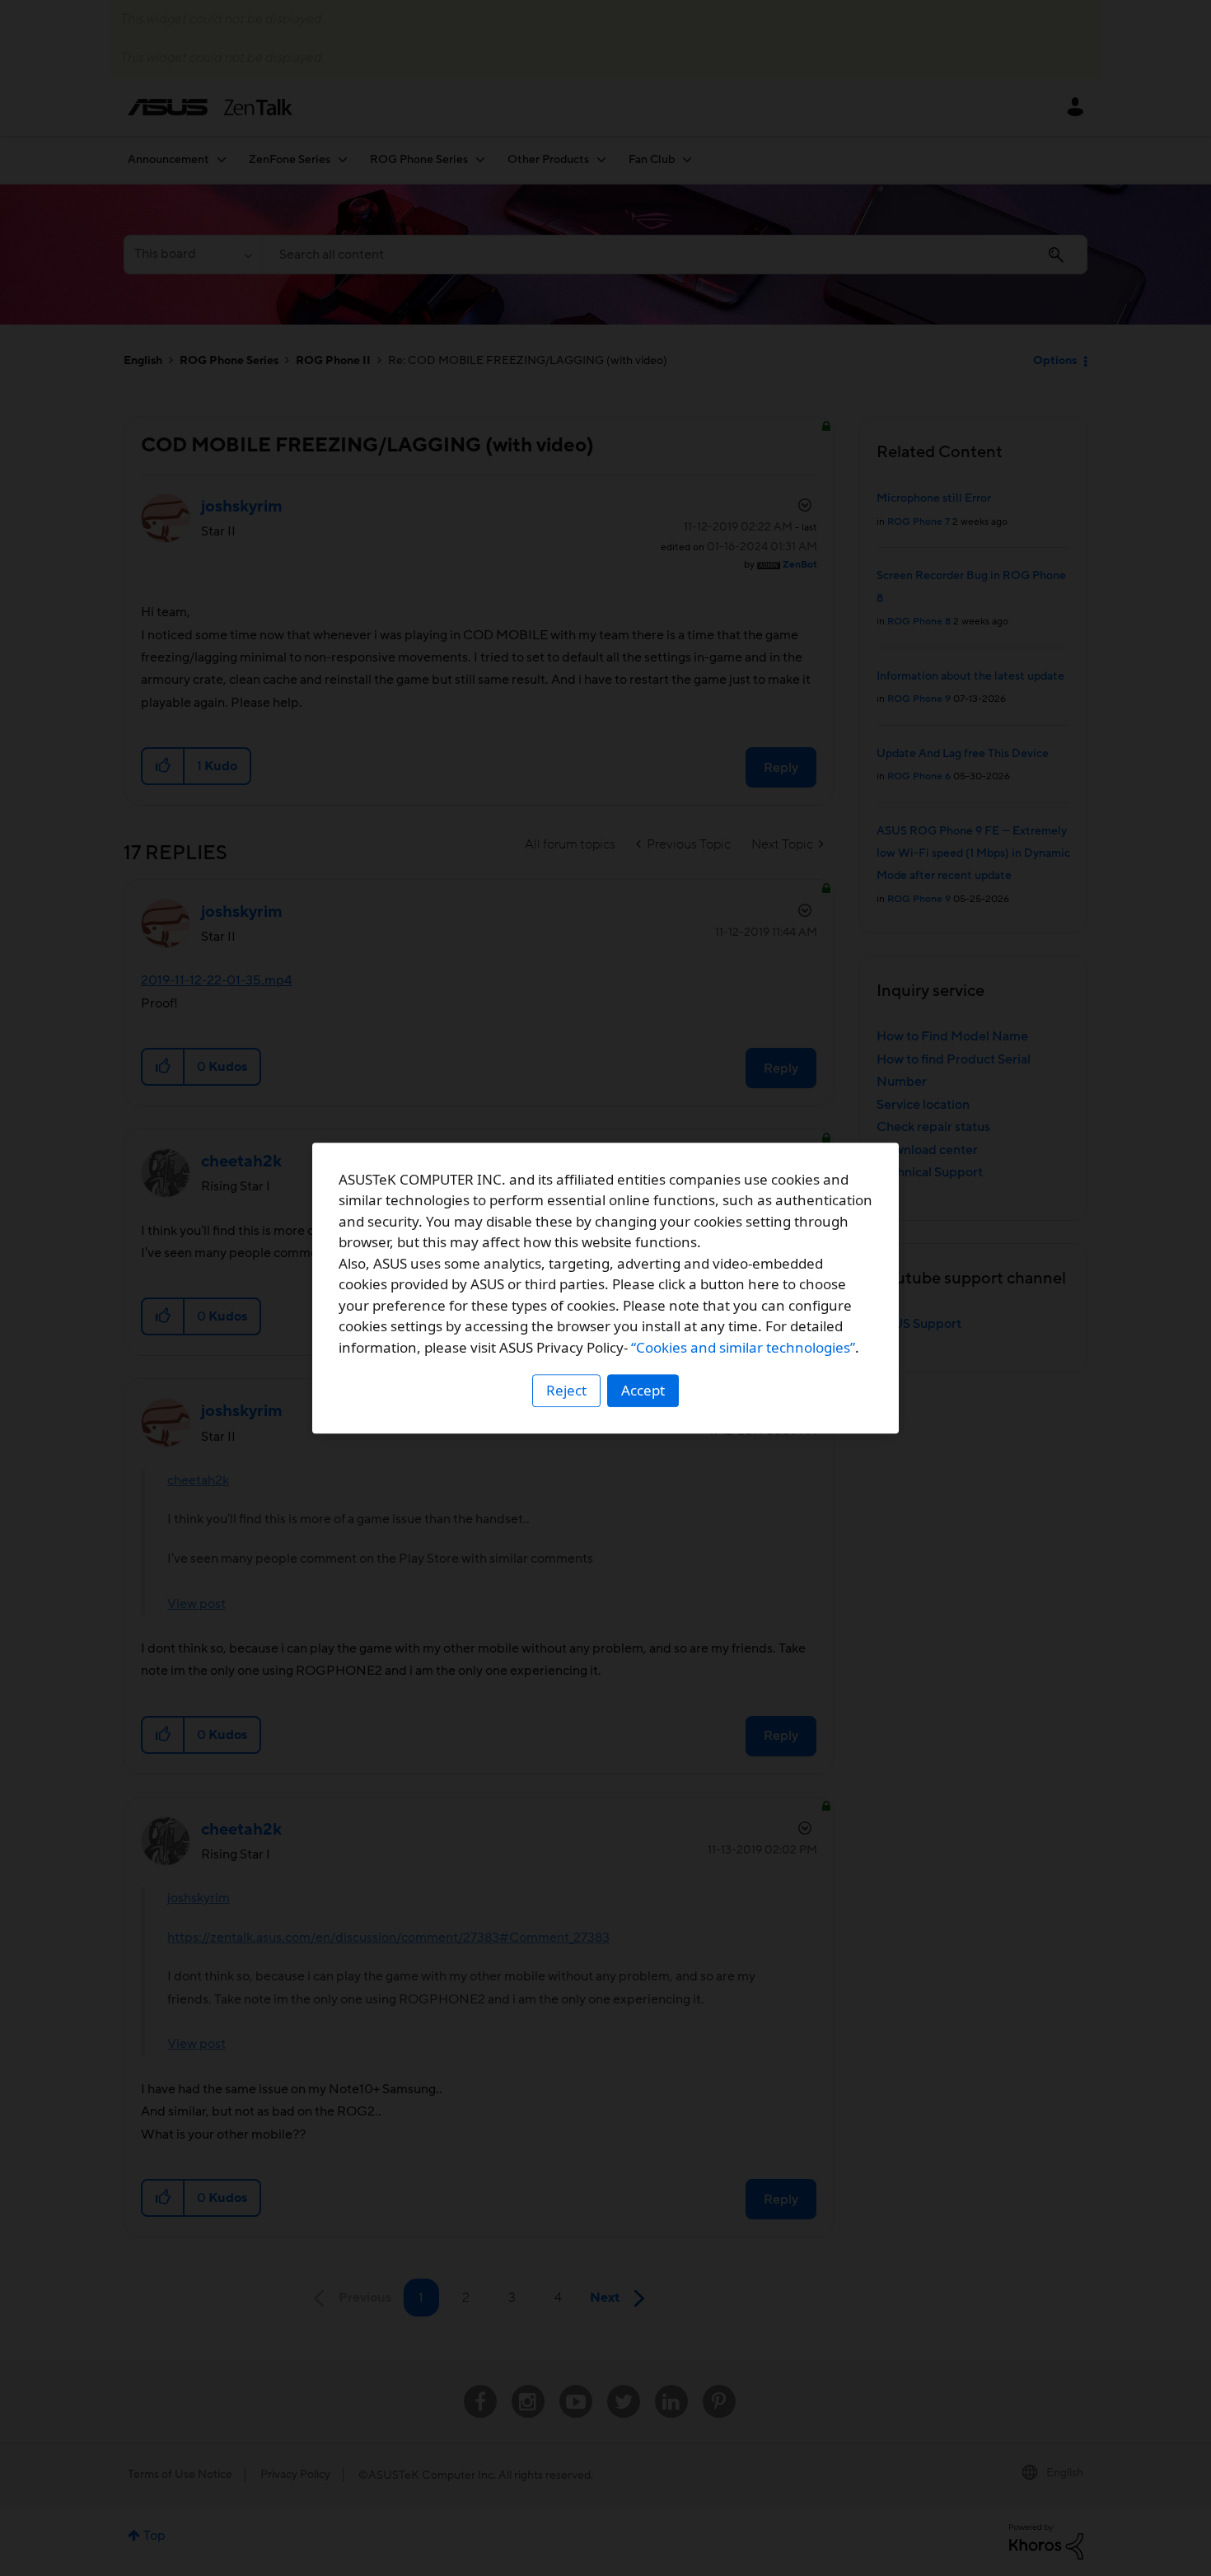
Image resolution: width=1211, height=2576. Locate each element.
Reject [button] (566, 1390)
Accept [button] (643, 1390)
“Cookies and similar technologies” (743, 1347)
